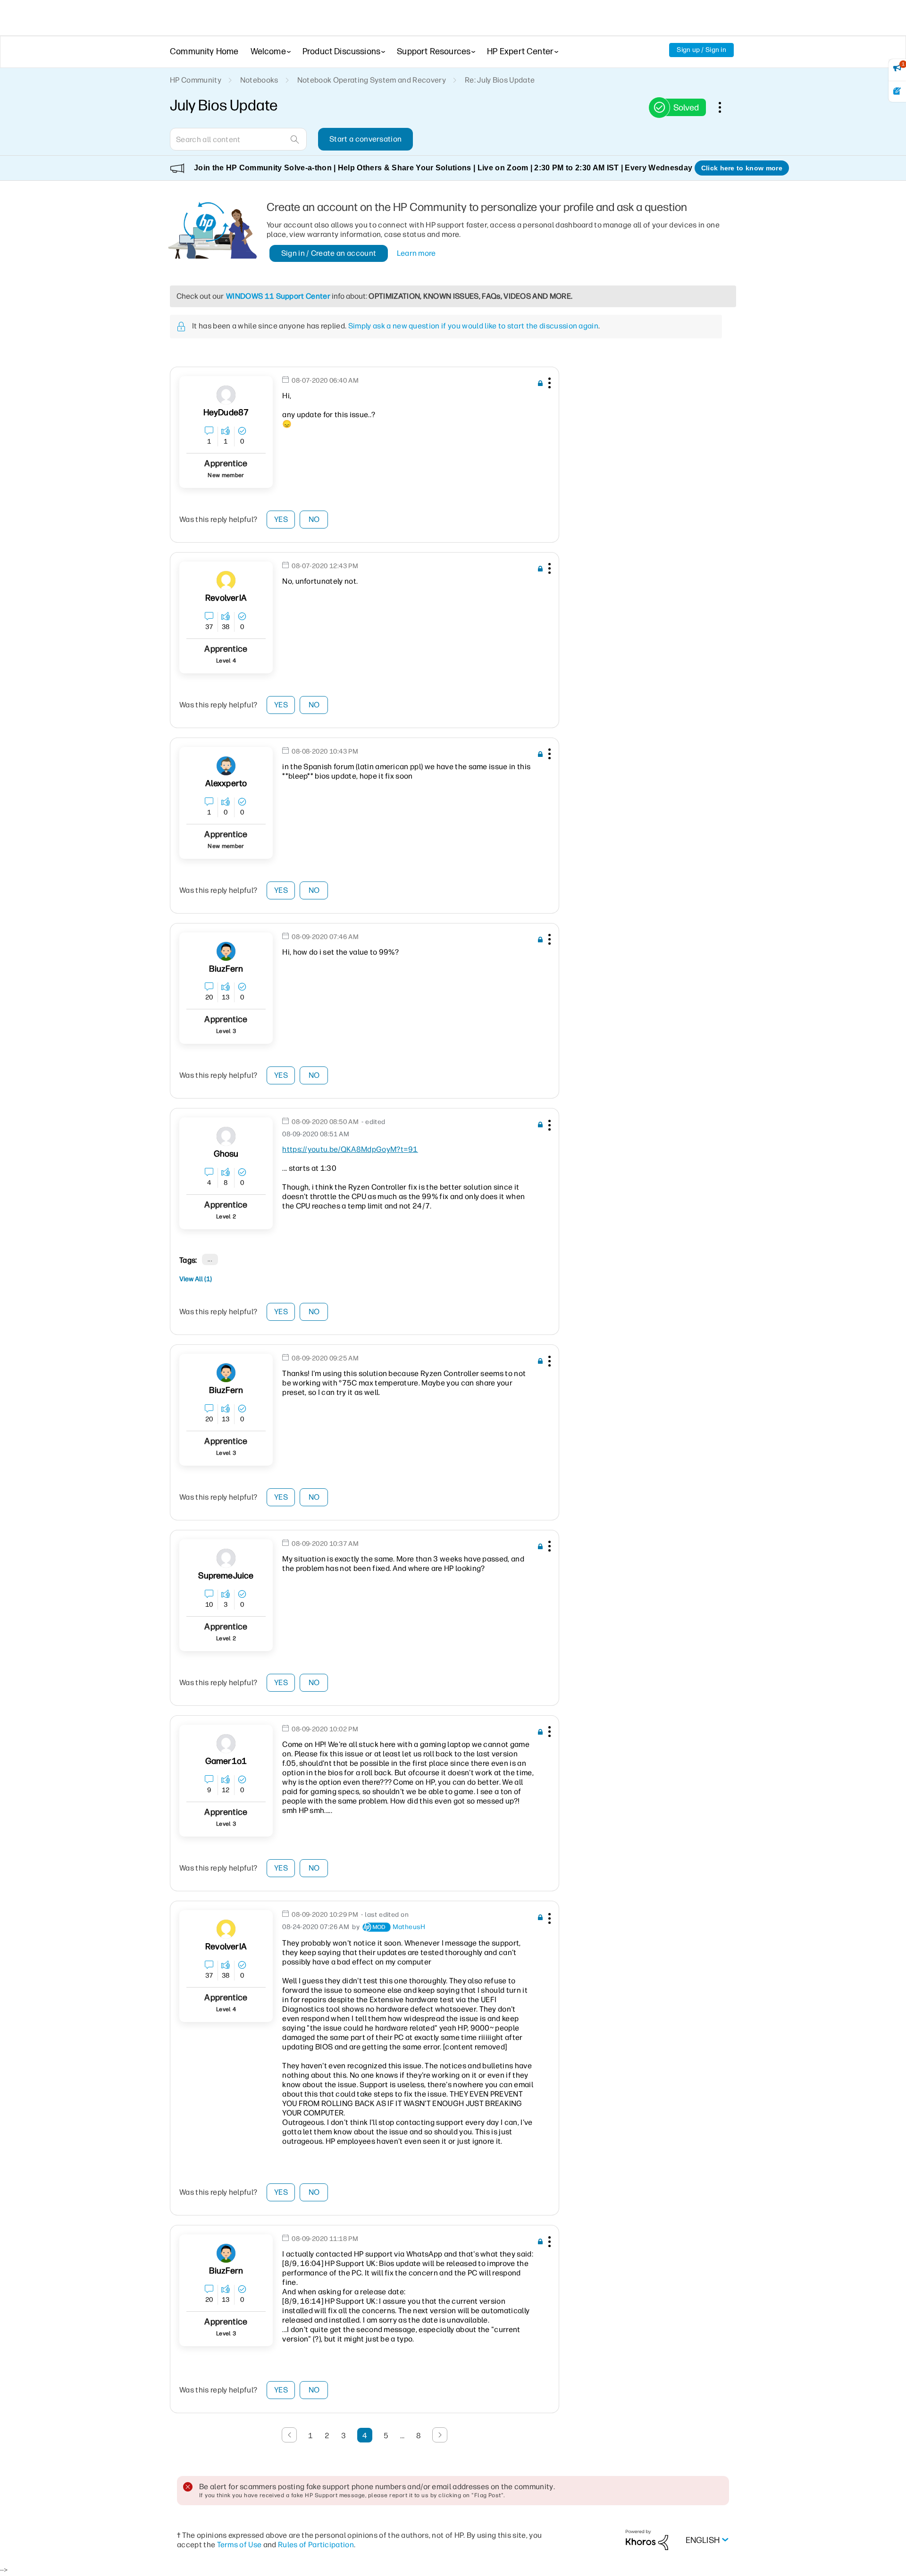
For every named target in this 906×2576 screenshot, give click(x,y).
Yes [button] (281, 519)
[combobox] (238, 139)
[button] (548, 385)
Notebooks (259, 80)
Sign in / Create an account (329, 253)
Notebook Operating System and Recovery (372, 80)
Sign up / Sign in (701, 50)
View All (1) (196, 1279)
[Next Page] (440, 2435)
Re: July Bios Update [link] (500, 80)
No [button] (314, 519)
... (210, 1259)
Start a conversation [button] (365, 139)
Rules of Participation (316, 2545)
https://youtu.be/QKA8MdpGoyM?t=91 (350, 1149)
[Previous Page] (289, 2435)
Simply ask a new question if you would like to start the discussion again (473, 326)
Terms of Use (239, 2545)
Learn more (416, 253)
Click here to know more (742, 168)
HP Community (196, 80)
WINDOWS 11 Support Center (278, 296)
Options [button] (725, 107)
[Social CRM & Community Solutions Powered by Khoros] (647, 2539)
